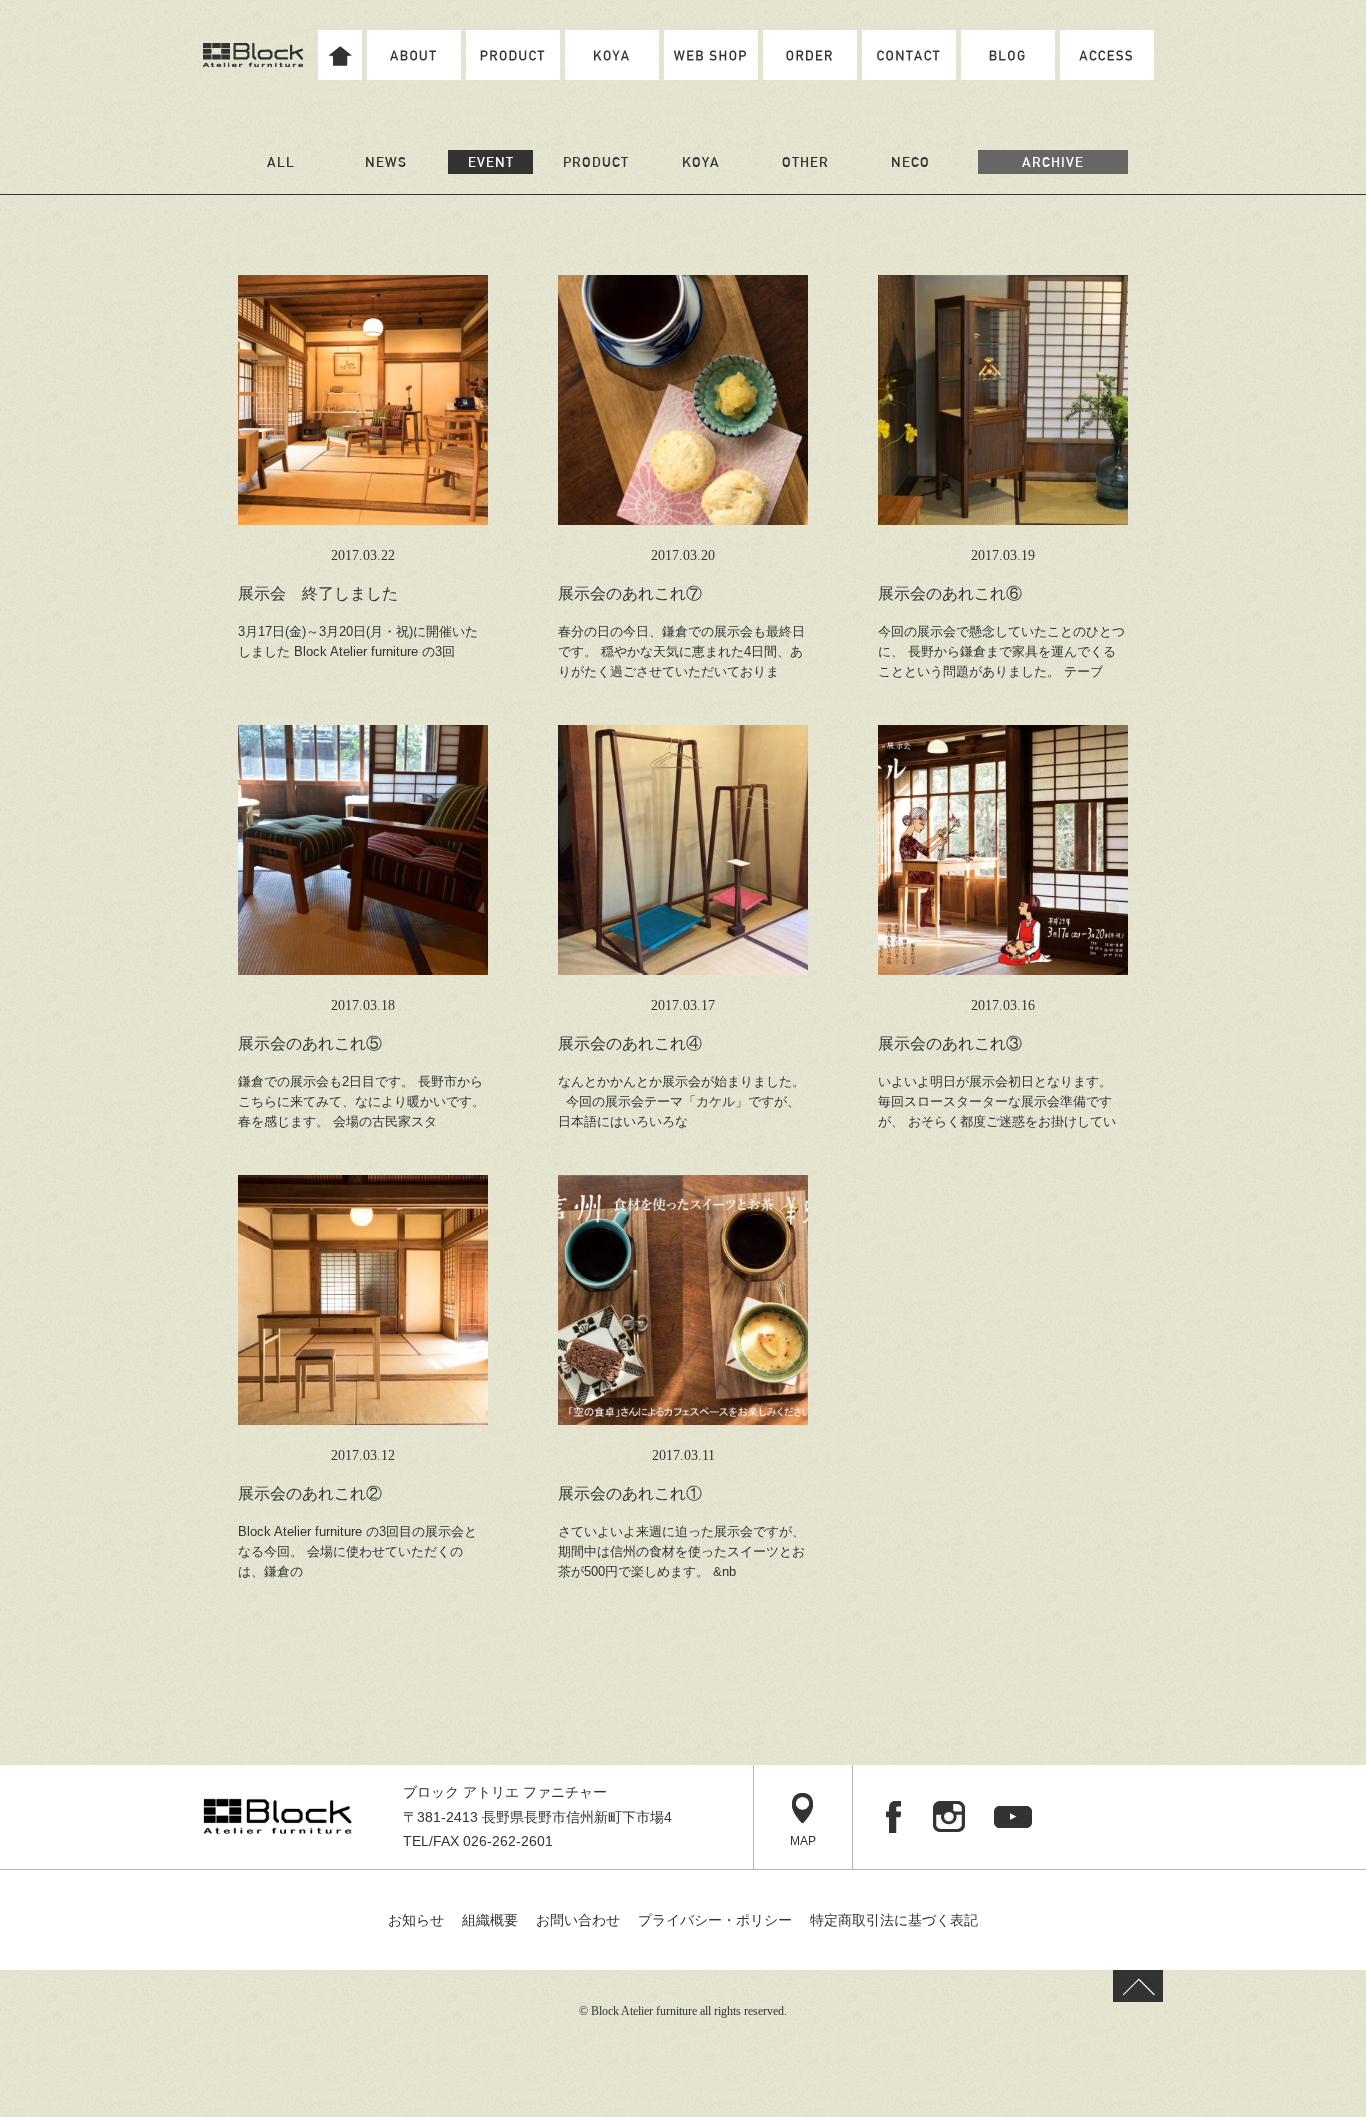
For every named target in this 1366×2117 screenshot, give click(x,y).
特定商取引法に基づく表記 (894, 1920)
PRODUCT (596, 162)
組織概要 (490, 1920)
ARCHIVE (1053, 162)
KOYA (701, 162)
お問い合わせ (578, 1920)
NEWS (386, 162)
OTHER (805, 162)
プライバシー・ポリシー (715, 1920)
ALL (281, 162)
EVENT (491, 162)
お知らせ (416, 1920)
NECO (910, 162)
